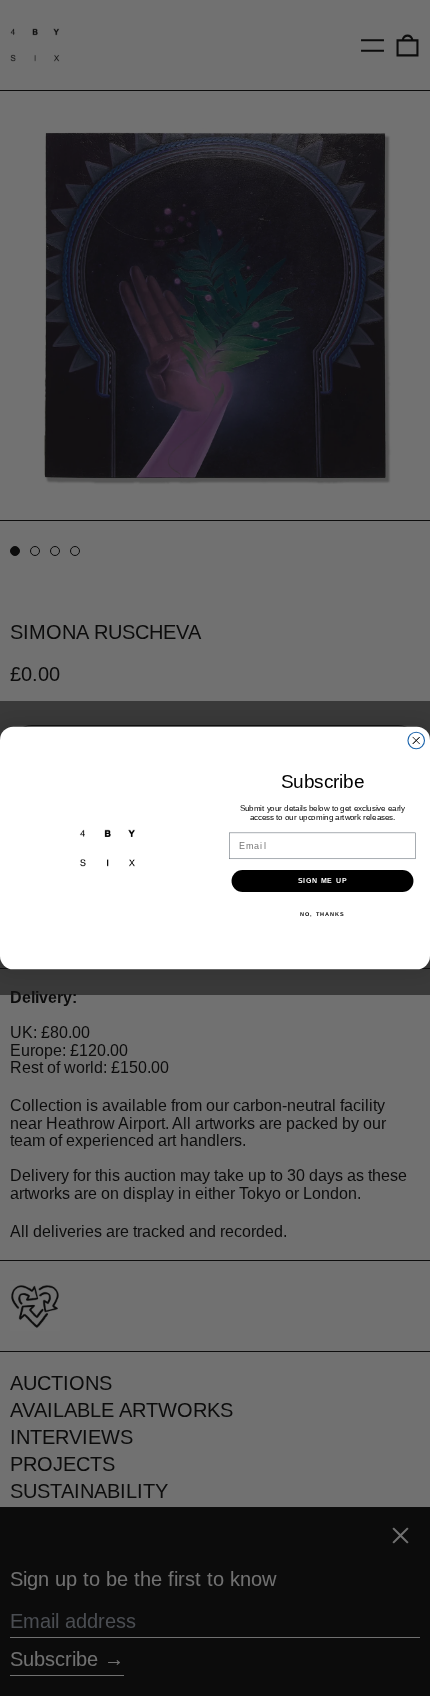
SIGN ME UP (323, 881)
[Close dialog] (416, 740)
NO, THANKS (322, 914)
